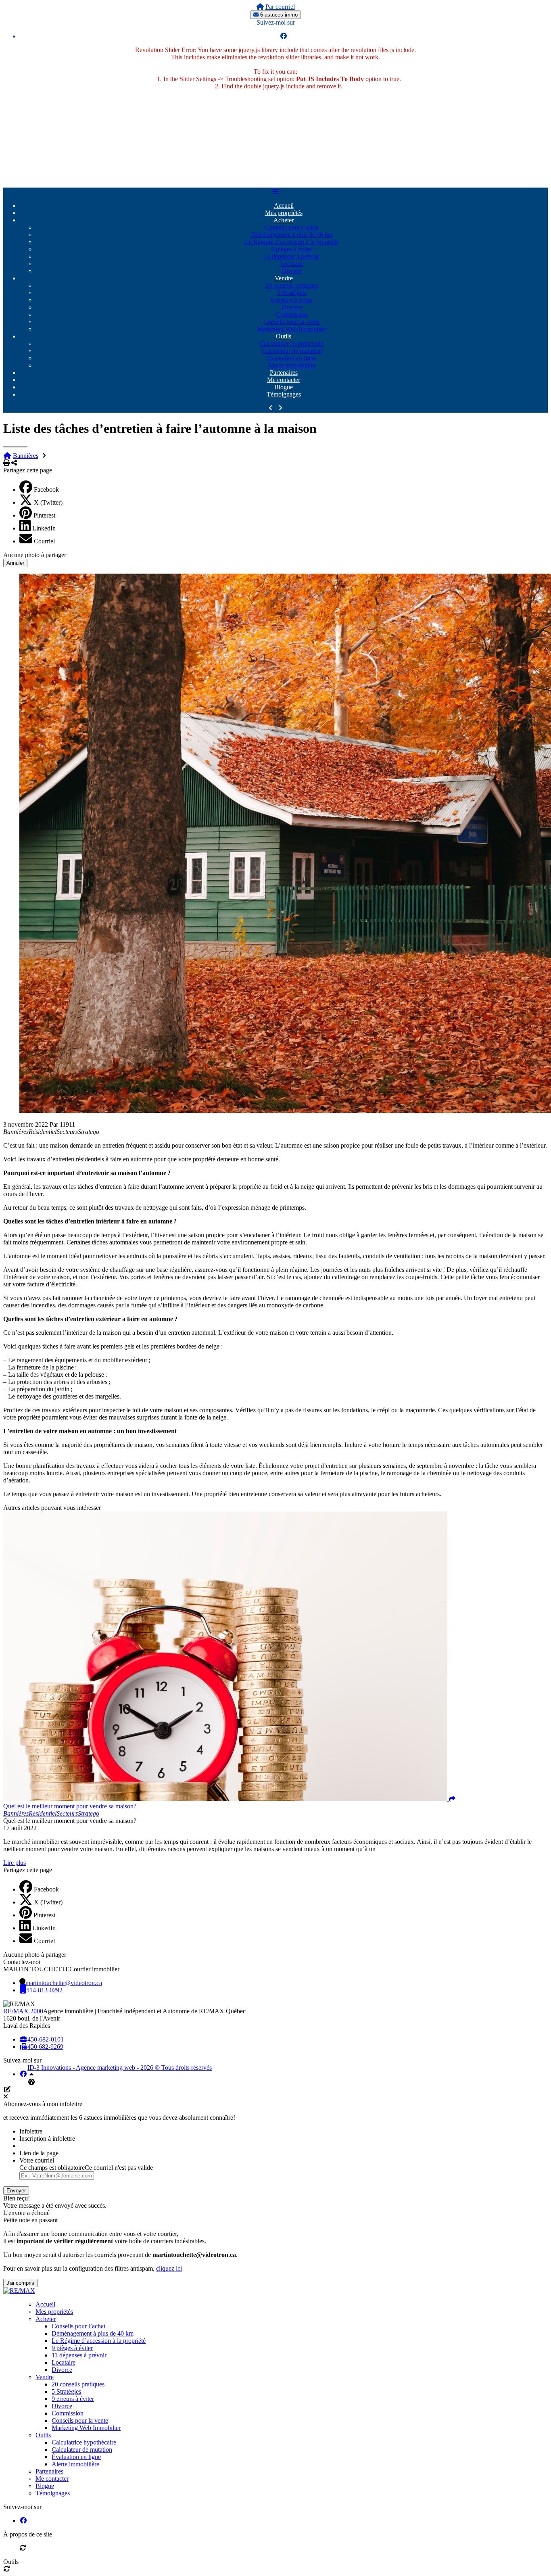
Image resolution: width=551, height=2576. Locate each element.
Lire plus (15, 1863)
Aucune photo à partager (35, 555)
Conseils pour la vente (292, 322)
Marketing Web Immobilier (292, 329)
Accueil (284, 206)
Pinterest (44, 515)
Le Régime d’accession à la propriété (292, 242)
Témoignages (284, 394)
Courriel (44, 541)
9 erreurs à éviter (292, 300)
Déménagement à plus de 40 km (292, 235)
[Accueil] (260, 7)
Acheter (284, 220)
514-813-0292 (44, 1990)
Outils (284, 336)
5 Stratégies (292, 293)
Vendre (284, 278)
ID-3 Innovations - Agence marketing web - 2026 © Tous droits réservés (120, 2068)
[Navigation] (275, 192)
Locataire (292, 264)
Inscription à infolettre (47, 2139)
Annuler (15, 563)
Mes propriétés (284, 213)
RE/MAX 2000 (23, 2011)
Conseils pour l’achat (292, 227)
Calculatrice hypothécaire (292, 343)
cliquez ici (169, 2268)
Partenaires (284, 373)
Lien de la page (39, 2153)
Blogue (284, 387)
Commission (292, 314)
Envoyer (16, 2191)
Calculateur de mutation (292, 351)
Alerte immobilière (292, 365)
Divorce (292, 271)
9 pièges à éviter (292, 249)
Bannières (26, 456)
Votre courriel (37, 2160)
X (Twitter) (48, 502)
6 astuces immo (278, 15)
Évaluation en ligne (292, 358)
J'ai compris (20, 2283)
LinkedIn (44, 528)
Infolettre (31, 2131)
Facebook (46, 490)
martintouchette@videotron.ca (64, 1983)
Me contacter (284, 380)
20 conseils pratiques (292, 285)
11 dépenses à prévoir (292, 256)
